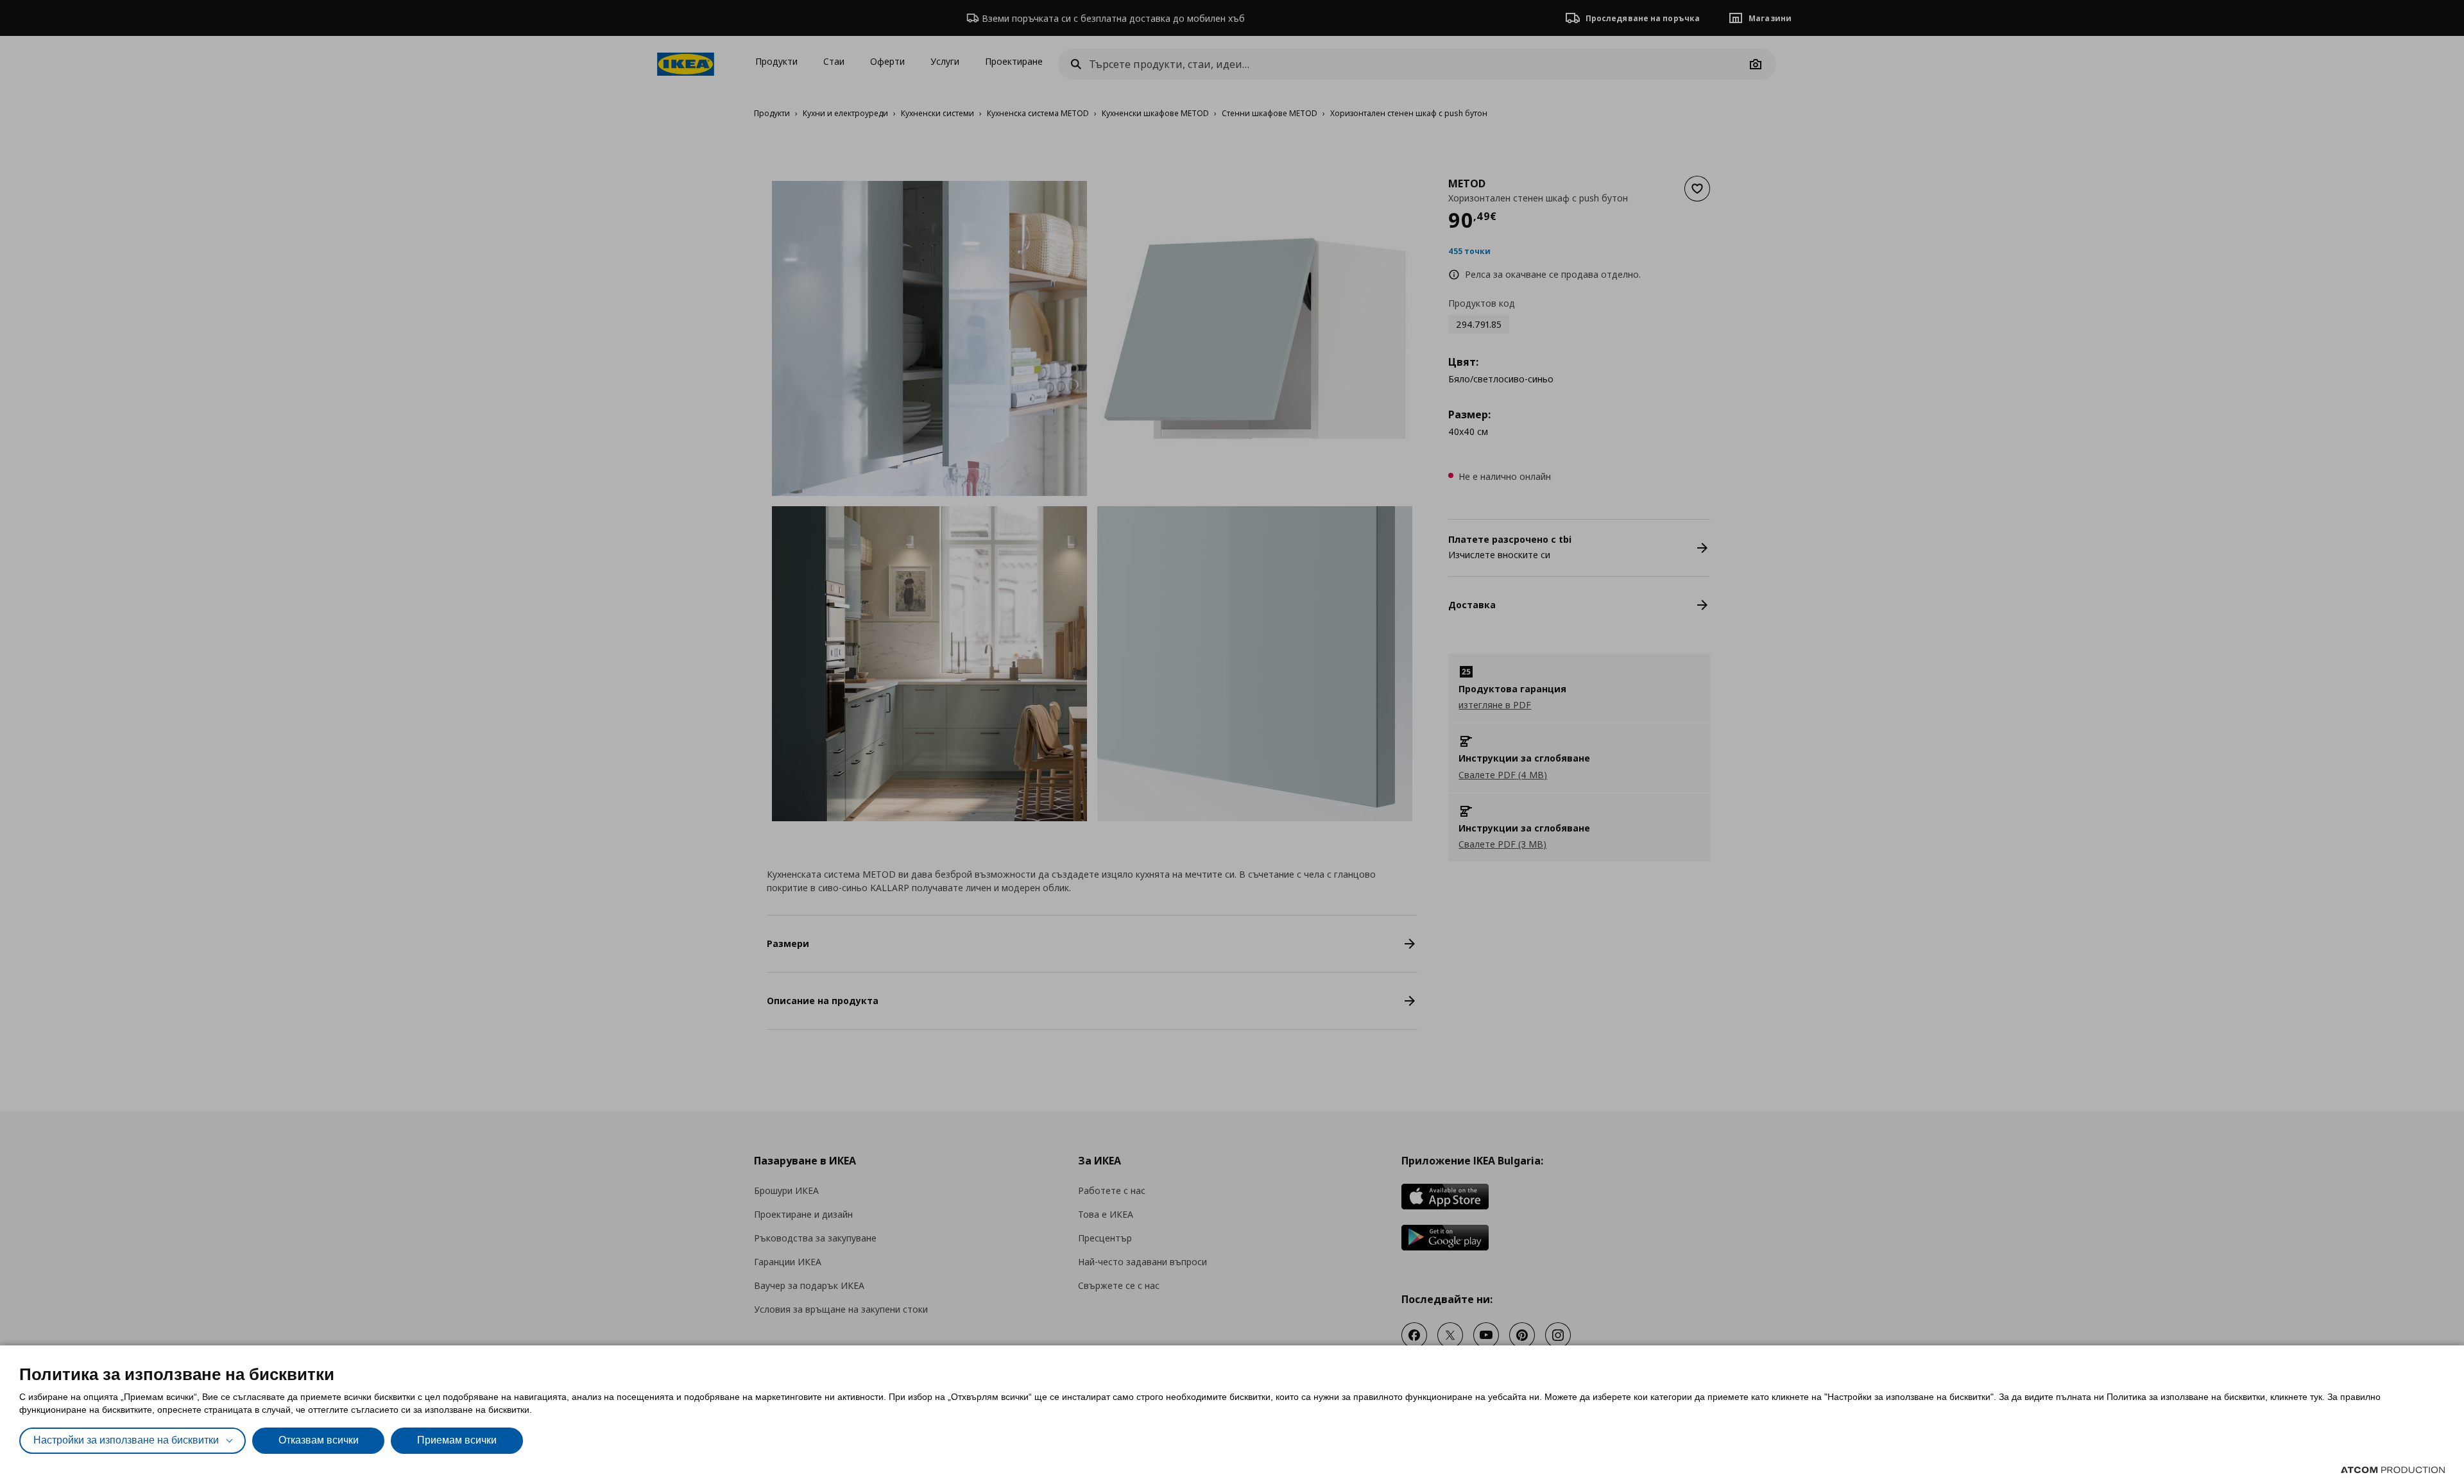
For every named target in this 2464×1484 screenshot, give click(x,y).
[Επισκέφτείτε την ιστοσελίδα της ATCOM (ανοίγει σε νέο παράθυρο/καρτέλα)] (2393, 1470)
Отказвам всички (319, 1440)
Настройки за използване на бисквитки (126, 1440)
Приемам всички (457, 1440)
